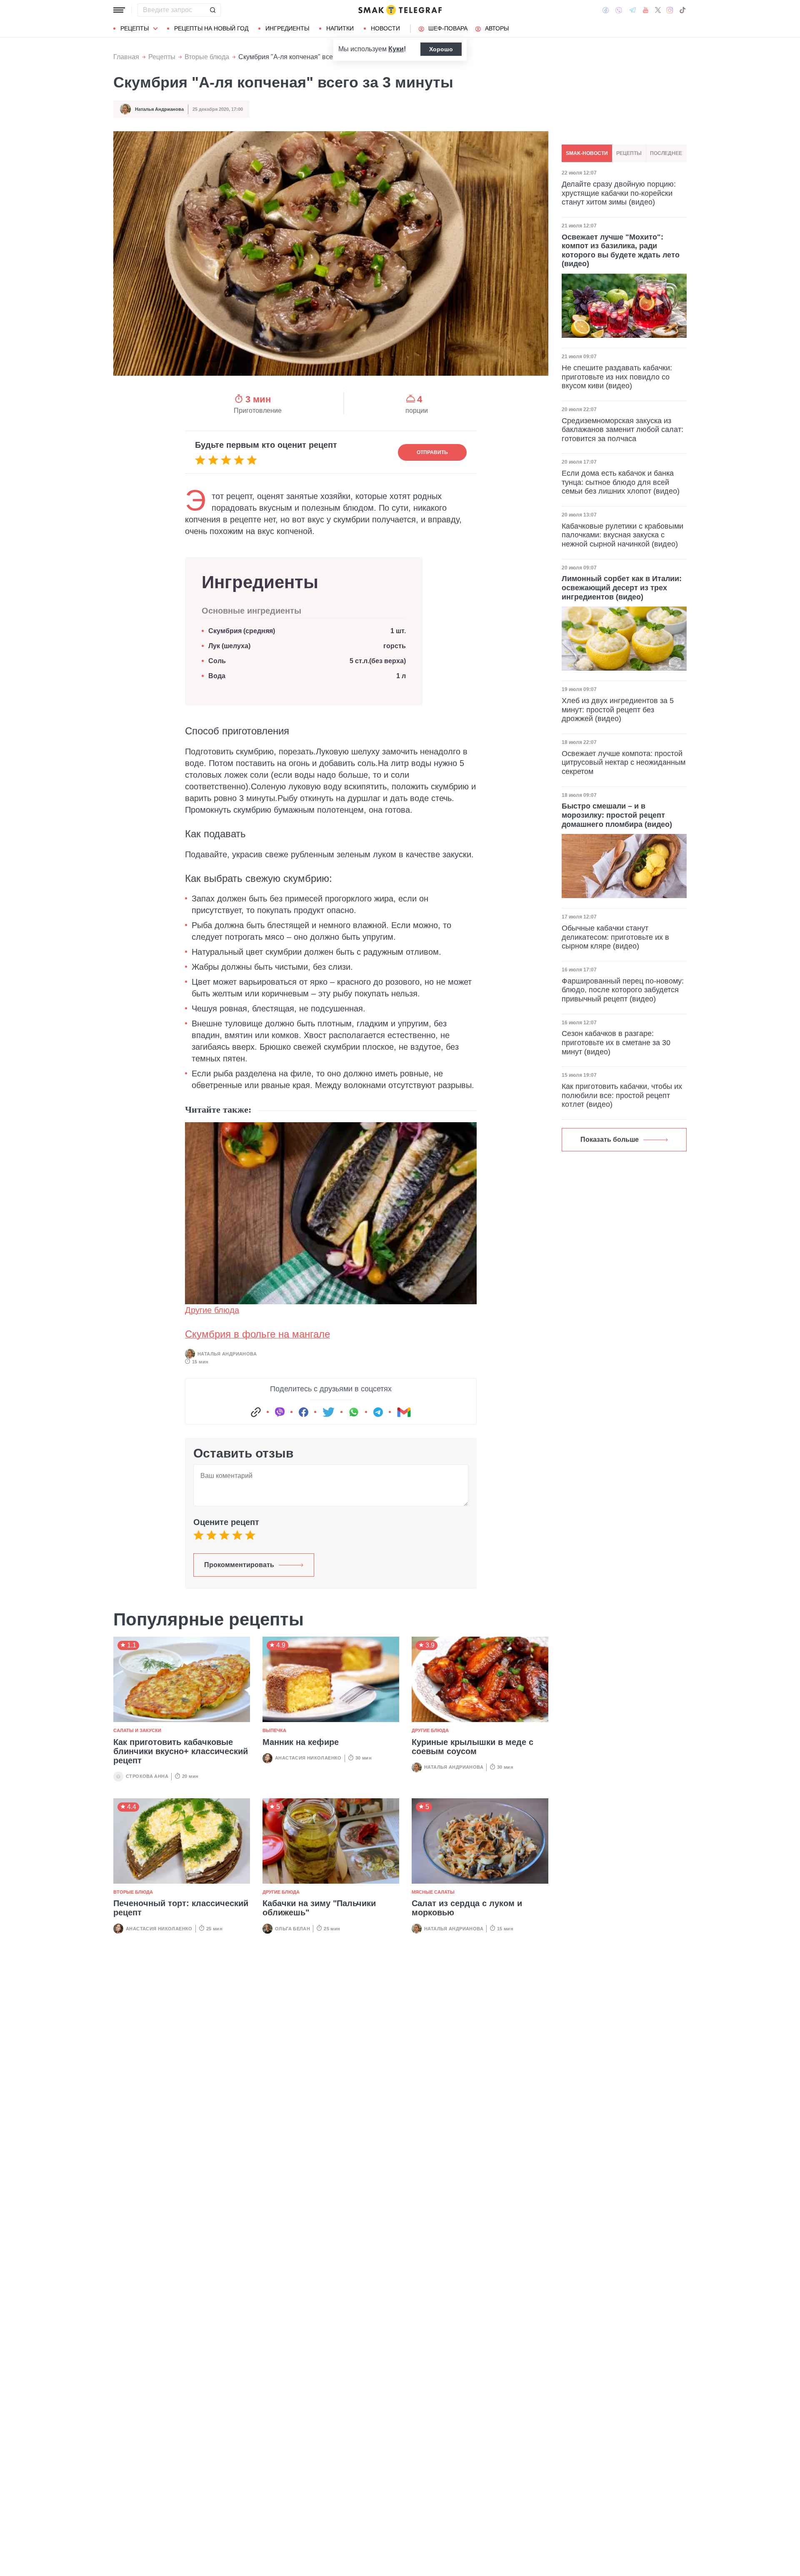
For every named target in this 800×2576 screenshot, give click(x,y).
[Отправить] (212, 10)
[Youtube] (646, 10)
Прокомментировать (239, 1565)
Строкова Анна (147, 1776)
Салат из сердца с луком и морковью (467, 1908)
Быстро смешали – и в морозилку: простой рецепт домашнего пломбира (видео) (617, 815)
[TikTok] (682, 10)
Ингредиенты (287, 28)
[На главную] (400, 10)
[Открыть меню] (119, 10)
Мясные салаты (433, 1892)
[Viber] (619, 10)
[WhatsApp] (354, 1412)
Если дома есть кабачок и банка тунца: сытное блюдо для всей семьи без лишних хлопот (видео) (621, 482)
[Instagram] (670, 10)
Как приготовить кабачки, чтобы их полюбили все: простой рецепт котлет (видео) (622, 1095)
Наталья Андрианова (159, 109)
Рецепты (135, 28)
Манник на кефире (301, 1742)
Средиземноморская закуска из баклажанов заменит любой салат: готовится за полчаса (622, 430)
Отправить (432, 452)
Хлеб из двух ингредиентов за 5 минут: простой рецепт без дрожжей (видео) (618, 710)
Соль (217, 661)
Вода (219, 676)
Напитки (340, 28)
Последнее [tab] (666, 153)
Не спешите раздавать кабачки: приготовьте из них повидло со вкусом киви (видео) (617, 377)
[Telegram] (632, 10)
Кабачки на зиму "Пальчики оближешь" (319, 1908)
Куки (396, 49)
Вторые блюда (207, 57)
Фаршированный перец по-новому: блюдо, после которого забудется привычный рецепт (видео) (623, 990)
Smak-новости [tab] (587, 153)
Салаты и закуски (137, 1730)
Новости (385, 28)
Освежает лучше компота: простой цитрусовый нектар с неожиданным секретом (624, 763)
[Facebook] (606, 10)
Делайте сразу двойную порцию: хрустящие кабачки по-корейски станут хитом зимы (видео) (619, 193)
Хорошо (441, 49)
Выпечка (274, 1730)
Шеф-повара (448, 28)
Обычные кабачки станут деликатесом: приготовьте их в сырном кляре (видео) (615, 937)
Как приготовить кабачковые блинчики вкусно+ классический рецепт (181, 1751)
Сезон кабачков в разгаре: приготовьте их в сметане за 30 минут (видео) (616, 1042)
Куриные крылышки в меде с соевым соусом (472, 1747)
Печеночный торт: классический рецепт (181, 1908)
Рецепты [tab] (629, 153)
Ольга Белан (292, 1929)
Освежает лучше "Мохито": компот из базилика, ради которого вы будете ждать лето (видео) (621, 251)
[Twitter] (658, 10)
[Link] (256, 1412)
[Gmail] (404, 1412)
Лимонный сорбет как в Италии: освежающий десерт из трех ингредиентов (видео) (622, 588)
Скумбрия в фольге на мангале (257, 1334)
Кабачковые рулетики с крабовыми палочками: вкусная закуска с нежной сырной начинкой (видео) (622, 535)
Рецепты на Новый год (211, 28)
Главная (126, 57)
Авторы (497, 28)
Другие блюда (212, 1310)
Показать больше (610, 1139)
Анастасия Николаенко (308, 1758)
